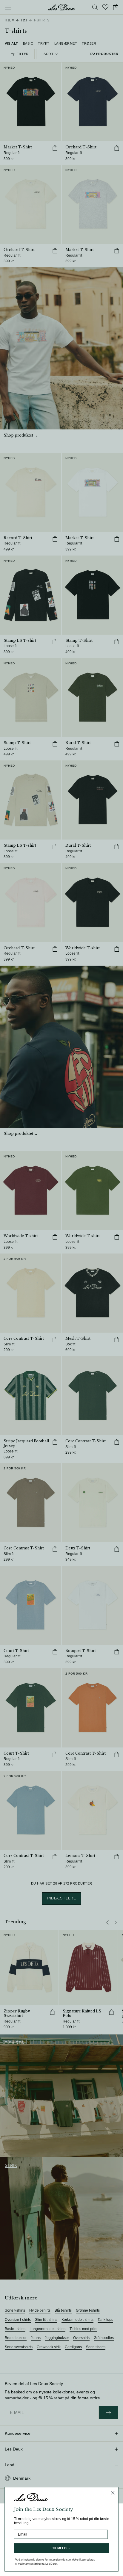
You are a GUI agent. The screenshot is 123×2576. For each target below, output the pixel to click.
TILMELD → (61, 2548)
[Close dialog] (113, 2493)
